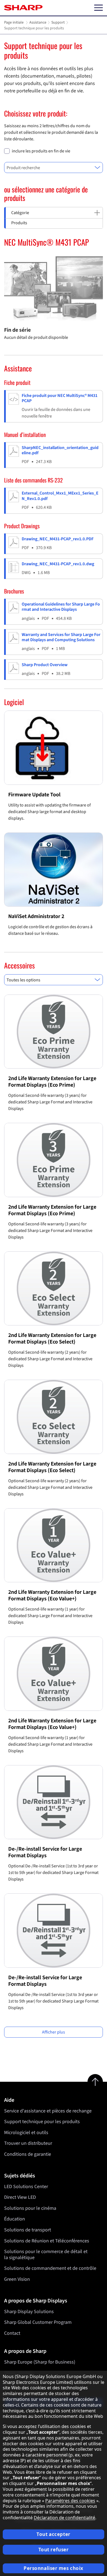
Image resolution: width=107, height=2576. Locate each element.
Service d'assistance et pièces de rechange (48, 2111)
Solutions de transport (28, 2230)
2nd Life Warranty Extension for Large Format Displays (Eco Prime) (52, 1082)
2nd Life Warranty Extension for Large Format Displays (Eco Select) (52, 1339)
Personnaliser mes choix (54, 2568)
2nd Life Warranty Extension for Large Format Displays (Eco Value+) (52, 1595)
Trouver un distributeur (28, 2143)
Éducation (15, 2219)
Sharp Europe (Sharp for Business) (40, 2362)
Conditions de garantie (28, 2154)
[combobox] (54, 167)
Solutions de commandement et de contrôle (50, 2268)
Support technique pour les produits (42, 2122)
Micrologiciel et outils (26, 2133)
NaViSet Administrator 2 (36, 916)
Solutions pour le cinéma (30, 2208)
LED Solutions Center (26, 2187)
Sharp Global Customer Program (38, 2322)
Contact (12, 2333)
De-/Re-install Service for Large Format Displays (45, 1852)
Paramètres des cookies (70, 2501)
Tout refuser (54, 2550)
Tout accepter (53, 2534)
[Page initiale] (23, 8)
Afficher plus (54, 2032)
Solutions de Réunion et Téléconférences (47, 2241)
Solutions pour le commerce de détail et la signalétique (46, 2255)
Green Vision (17, 2279)
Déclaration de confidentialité (64, 2518)
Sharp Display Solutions (29, 2312)
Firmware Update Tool (34, 795)
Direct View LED (20, 2197)
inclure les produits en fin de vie (41, 151)
